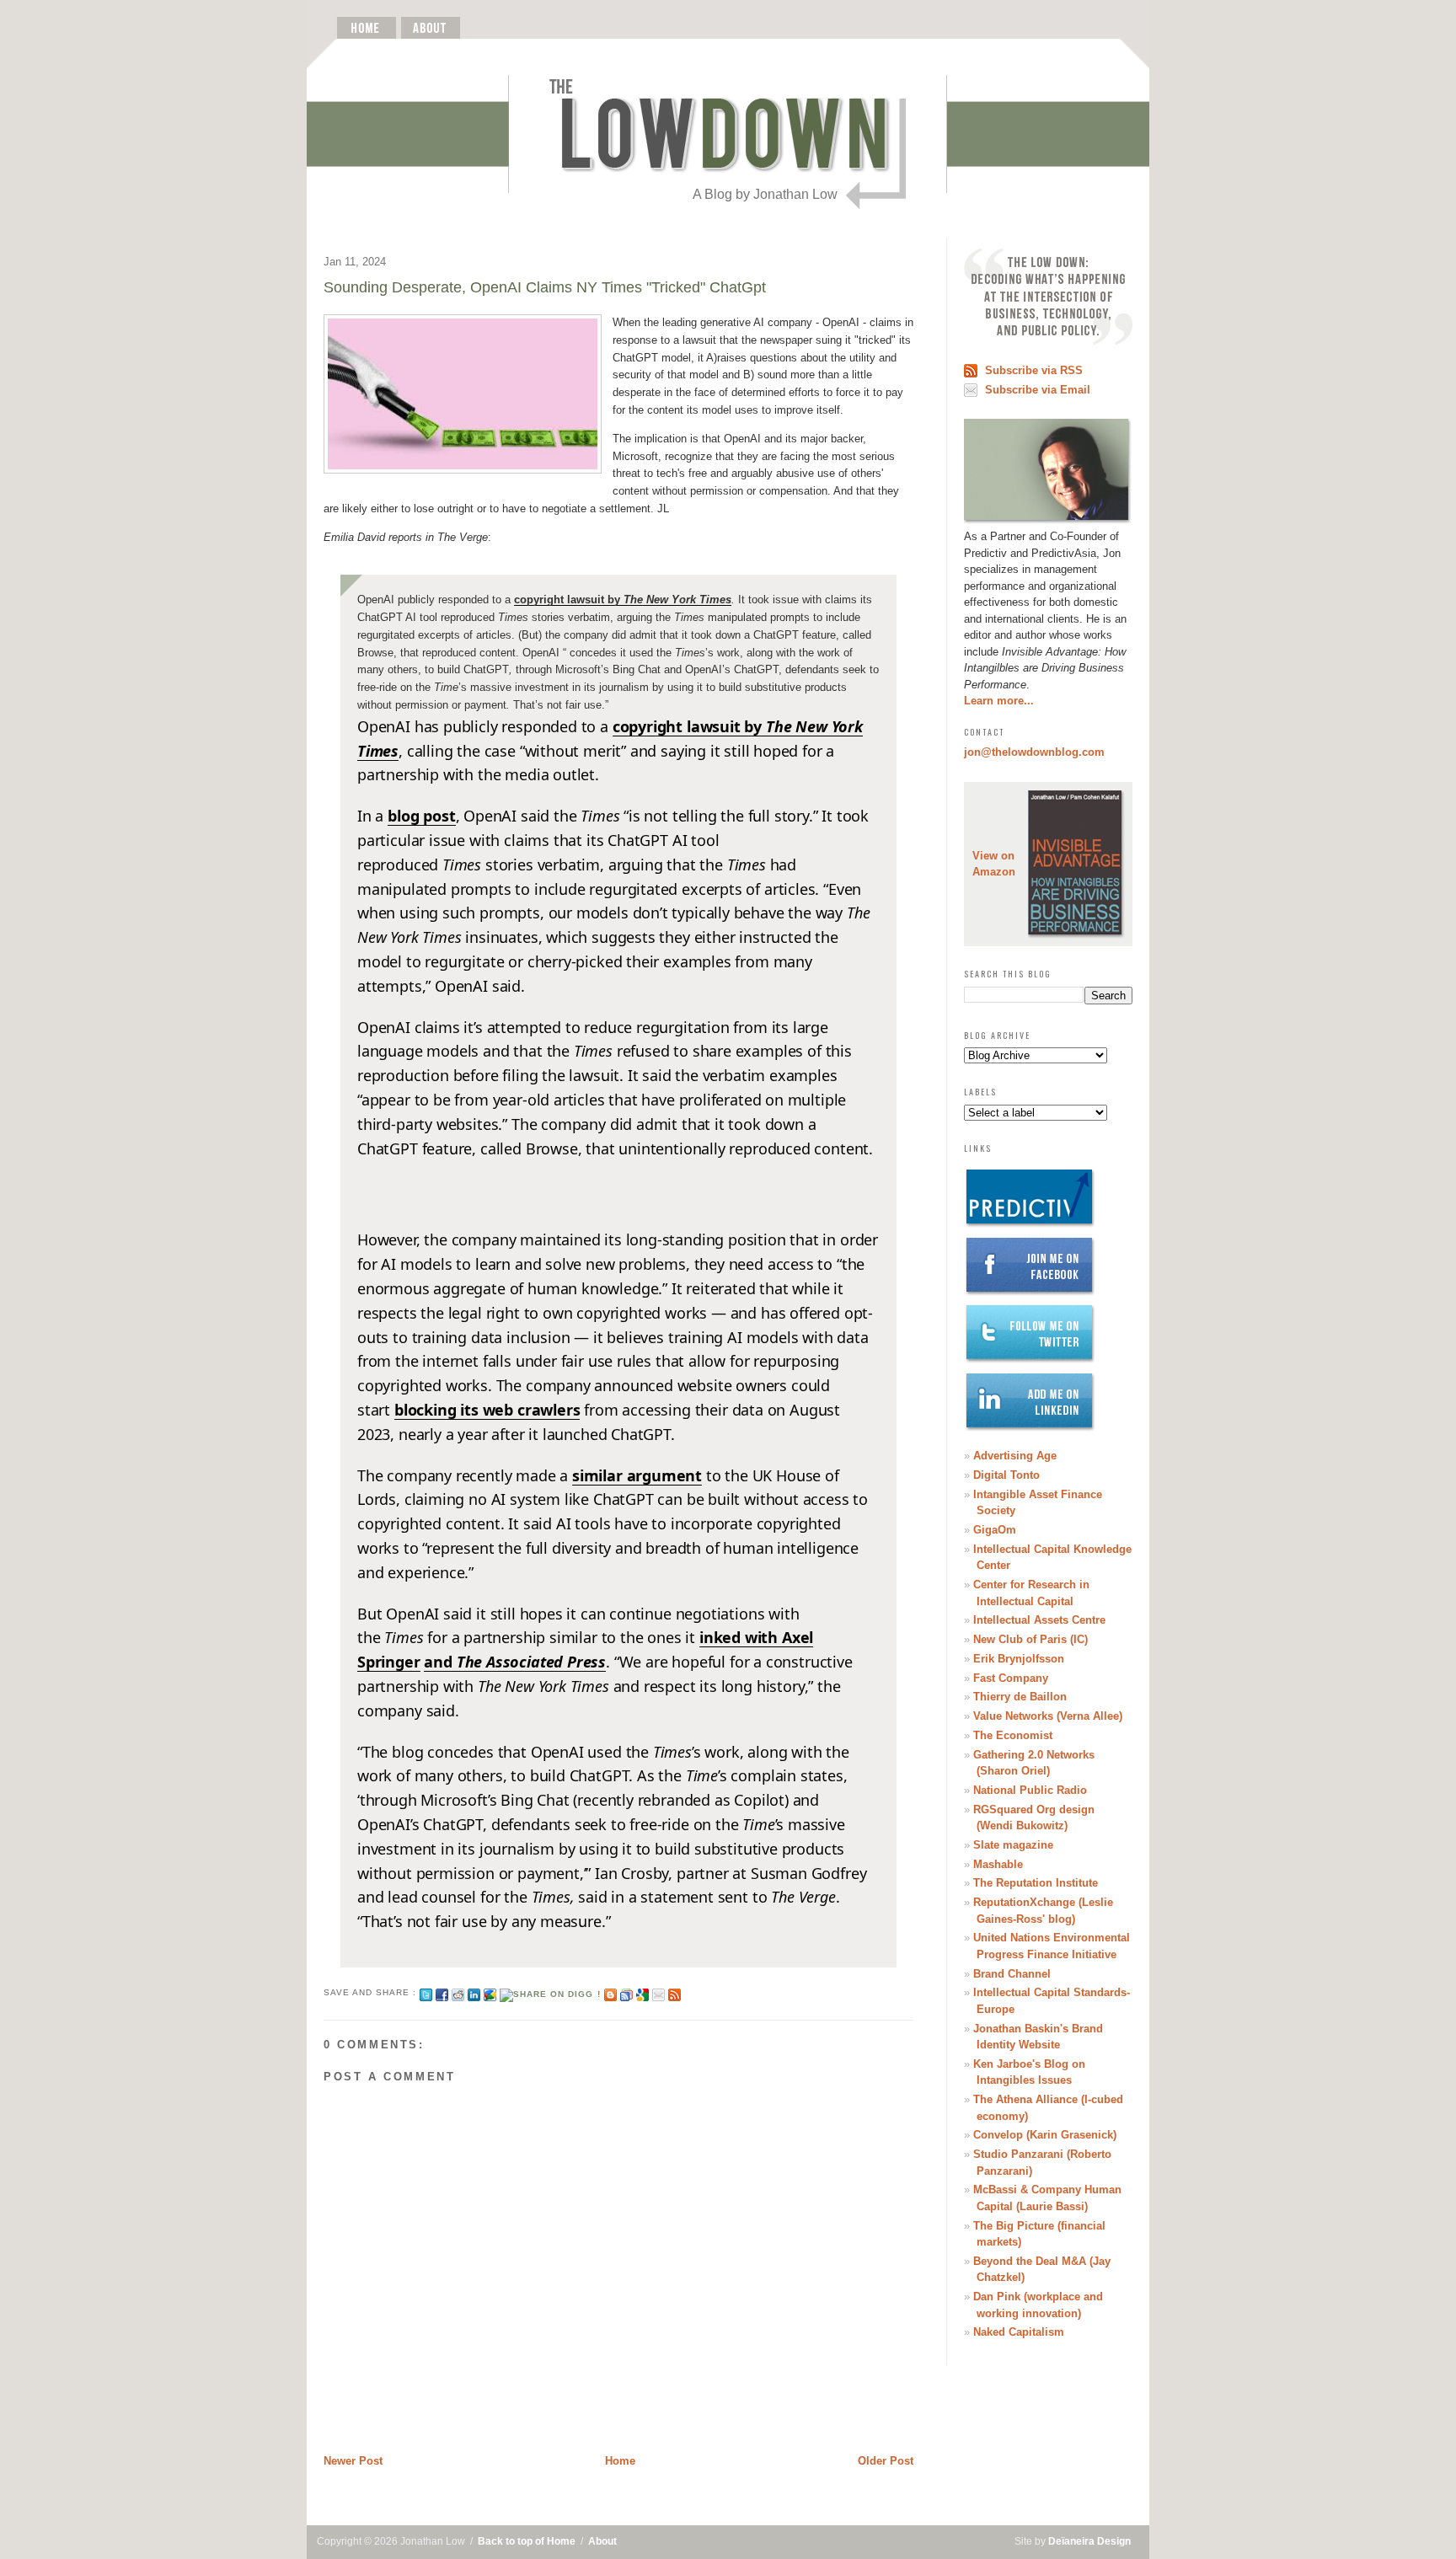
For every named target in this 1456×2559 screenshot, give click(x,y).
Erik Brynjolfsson (1019, 1659)
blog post (421, 816)
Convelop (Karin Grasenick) (1045, 2135)
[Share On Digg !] (550, 1992)
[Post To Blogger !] (610, 1992)
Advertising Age (1015, 1456)
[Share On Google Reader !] (626, 1992)
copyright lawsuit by (623, 600)
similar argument (637, 1475)
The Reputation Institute (1036, 1883)
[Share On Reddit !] (458, 1992)
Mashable (998, 1864)
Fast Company (1011, 1678)
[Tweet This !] (426, 1992)
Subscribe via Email (1038, 390)
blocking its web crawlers (487, 1410)
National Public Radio (1030, 1790)
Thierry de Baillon (1020, 1697)
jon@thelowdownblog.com (1034, 752)
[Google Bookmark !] (642, 1992)
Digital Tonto (1006, 1475)
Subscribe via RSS (1034, 370)
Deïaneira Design (1089, 2541)
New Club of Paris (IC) (1030, 1639)
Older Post (886, 2461)
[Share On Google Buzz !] (490, 1992)
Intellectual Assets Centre (1039, 1620)
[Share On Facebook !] (442, 1992)
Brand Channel (1012, 1974)
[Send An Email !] (658, 1992)
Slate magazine (1013, 1845)
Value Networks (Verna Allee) (1048, 1716)
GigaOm (995, 1530)
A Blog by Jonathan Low (765, 194)
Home (620, 2461)
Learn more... (999, 701)
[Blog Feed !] (674, 1992)
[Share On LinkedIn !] (474, 1992)
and (515, 1662)
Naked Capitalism (1019, 2332)
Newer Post (353, 2461)
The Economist (1013, 1735)
